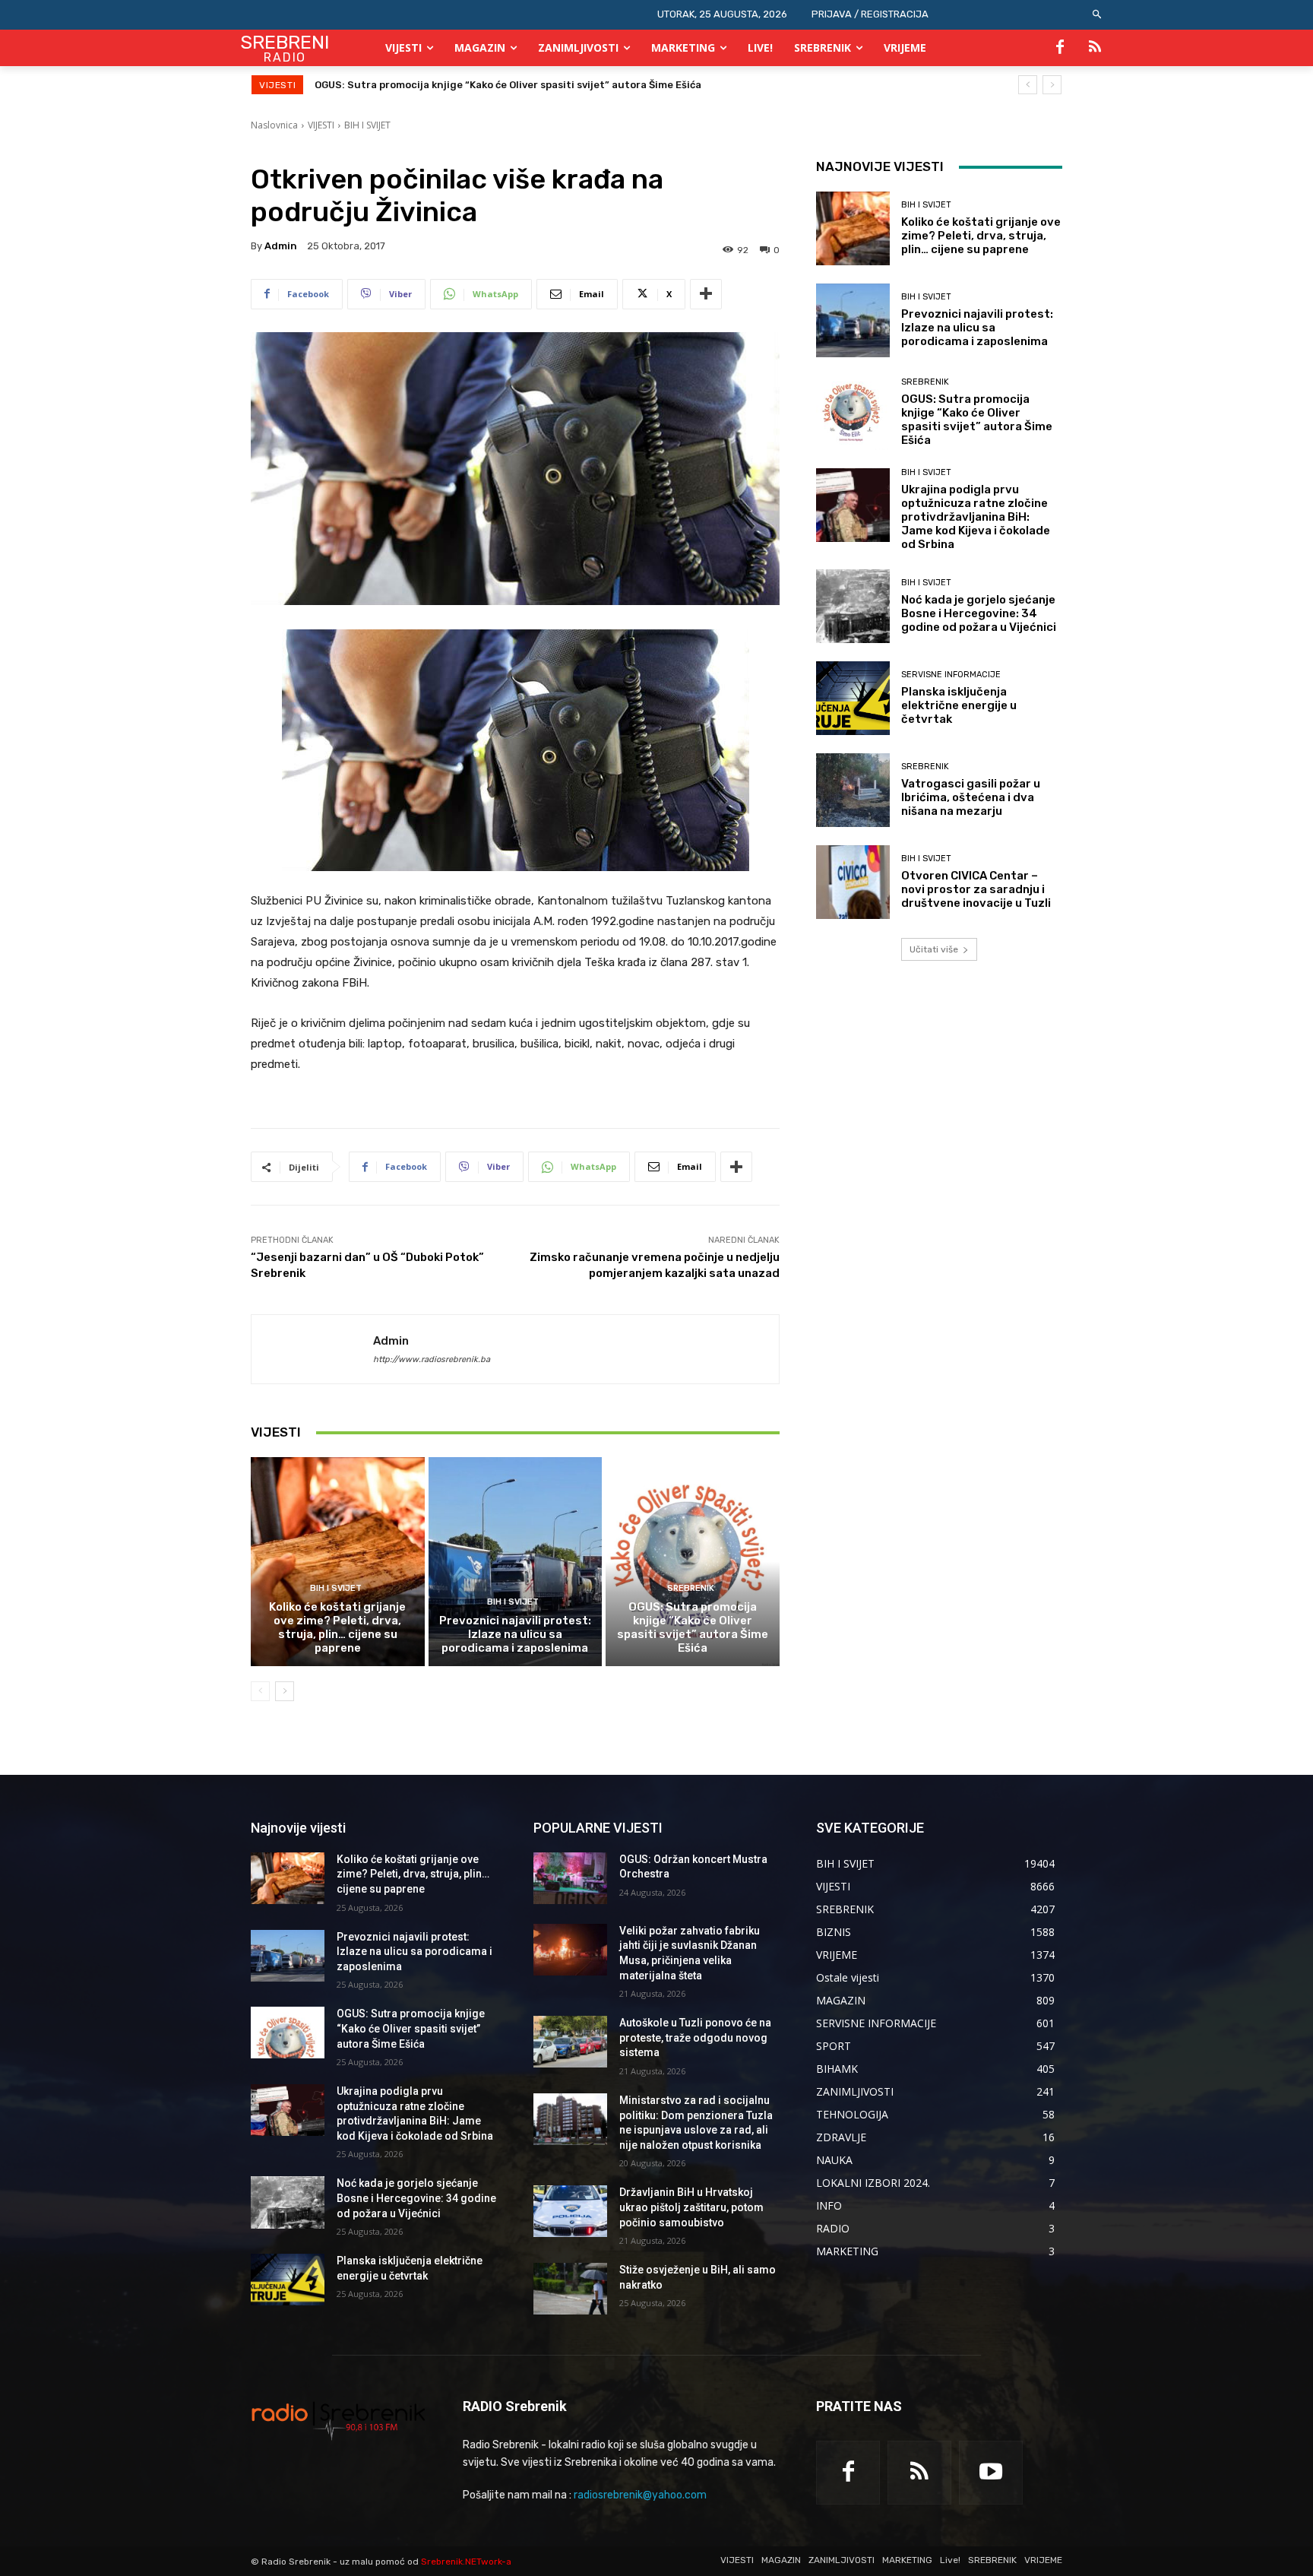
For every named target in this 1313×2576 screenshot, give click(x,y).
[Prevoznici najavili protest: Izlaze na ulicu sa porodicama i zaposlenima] (516, 1561)
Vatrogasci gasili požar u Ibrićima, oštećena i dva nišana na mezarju (971, 797)
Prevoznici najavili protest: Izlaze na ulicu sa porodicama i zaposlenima (515, 1634)
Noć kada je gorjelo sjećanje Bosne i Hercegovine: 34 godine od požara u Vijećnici (979, 613)
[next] (1052, 85)
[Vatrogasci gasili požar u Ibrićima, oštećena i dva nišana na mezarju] (853, 790)
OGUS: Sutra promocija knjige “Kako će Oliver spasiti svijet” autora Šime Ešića (693, 1627)
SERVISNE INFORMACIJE (951, 675)
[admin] (312, 1349)
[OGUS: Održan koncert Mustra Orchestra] (570, 1878)
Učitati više (934, 949)
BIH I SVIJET (367, 125)
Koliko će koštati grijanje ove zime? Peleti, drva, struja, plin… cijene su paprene (337, 1627)
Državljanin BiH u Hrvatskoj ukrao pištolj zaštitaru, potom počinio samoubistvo (691, 2207)
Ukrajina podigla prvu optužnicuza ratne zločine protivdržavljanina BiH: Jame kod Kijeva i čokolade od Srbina (589, 85)
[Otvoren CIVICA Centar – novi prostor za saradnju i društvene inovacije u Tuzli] (853, 882)
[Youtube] (991, 2473)
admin (281, 246)
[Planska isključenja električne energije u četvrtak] (853, 698)
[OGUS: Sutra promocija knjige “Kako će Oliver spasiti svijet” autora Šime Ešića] (693, 1561)
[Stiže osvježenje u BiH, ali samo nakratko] (570, 2289)
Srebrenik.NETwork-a (466, 2562)
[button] (1098, 15)
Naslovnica (274, 125)
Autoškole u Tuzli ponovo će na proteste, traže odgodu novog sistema (695, 2037)
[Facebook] (1060, 48)
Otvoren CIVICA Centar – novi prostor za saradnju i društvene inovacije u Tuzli (976, 889)
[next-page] (285, 1691)
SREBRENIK (691, 1588)
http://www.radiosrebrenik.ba (432, 1359)
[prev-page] (260, 1691)
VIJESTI (321, 125)
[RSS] (1095, 48)
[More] (706, 294)
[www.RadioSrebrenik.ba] (339, 2420)
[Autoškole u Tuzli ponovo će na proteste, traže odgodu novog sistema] (570, 2042)
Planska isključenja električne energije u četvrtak (959, 705)
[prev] (1028, 85)
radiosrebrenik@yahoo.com (640, 2495)
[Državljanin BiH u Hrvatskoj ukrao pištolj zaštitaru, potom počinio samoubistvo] (570, 2211)
